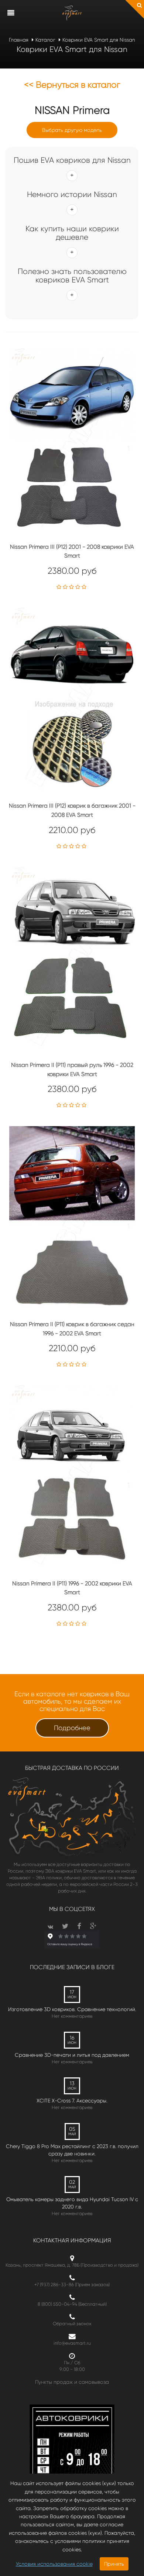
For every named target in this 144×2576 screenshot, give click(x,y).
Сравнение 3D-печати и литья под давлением (72, 2055)
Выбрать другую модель (72, 130)
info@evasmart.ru (72, 2343)
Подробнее (72, 1728)
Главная (19, 40)
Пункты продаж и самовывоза (72, 2382)
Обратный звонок (72, 2324)
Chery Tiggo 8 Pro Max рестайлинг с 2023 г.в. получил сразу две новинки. (72, 2150)
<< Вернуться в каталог (72, 85)
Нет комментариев (72, 2016)
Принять (114, 2564)
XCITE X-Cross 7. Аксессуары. (72, 2101)
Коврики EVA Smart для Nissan (99, 40)
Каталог (45, 40)
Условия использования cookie (54, 2564)
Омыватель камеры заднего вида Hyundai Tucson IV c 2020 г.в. (72, 2203)
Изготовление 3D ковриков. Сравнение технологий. (72, 2009)
